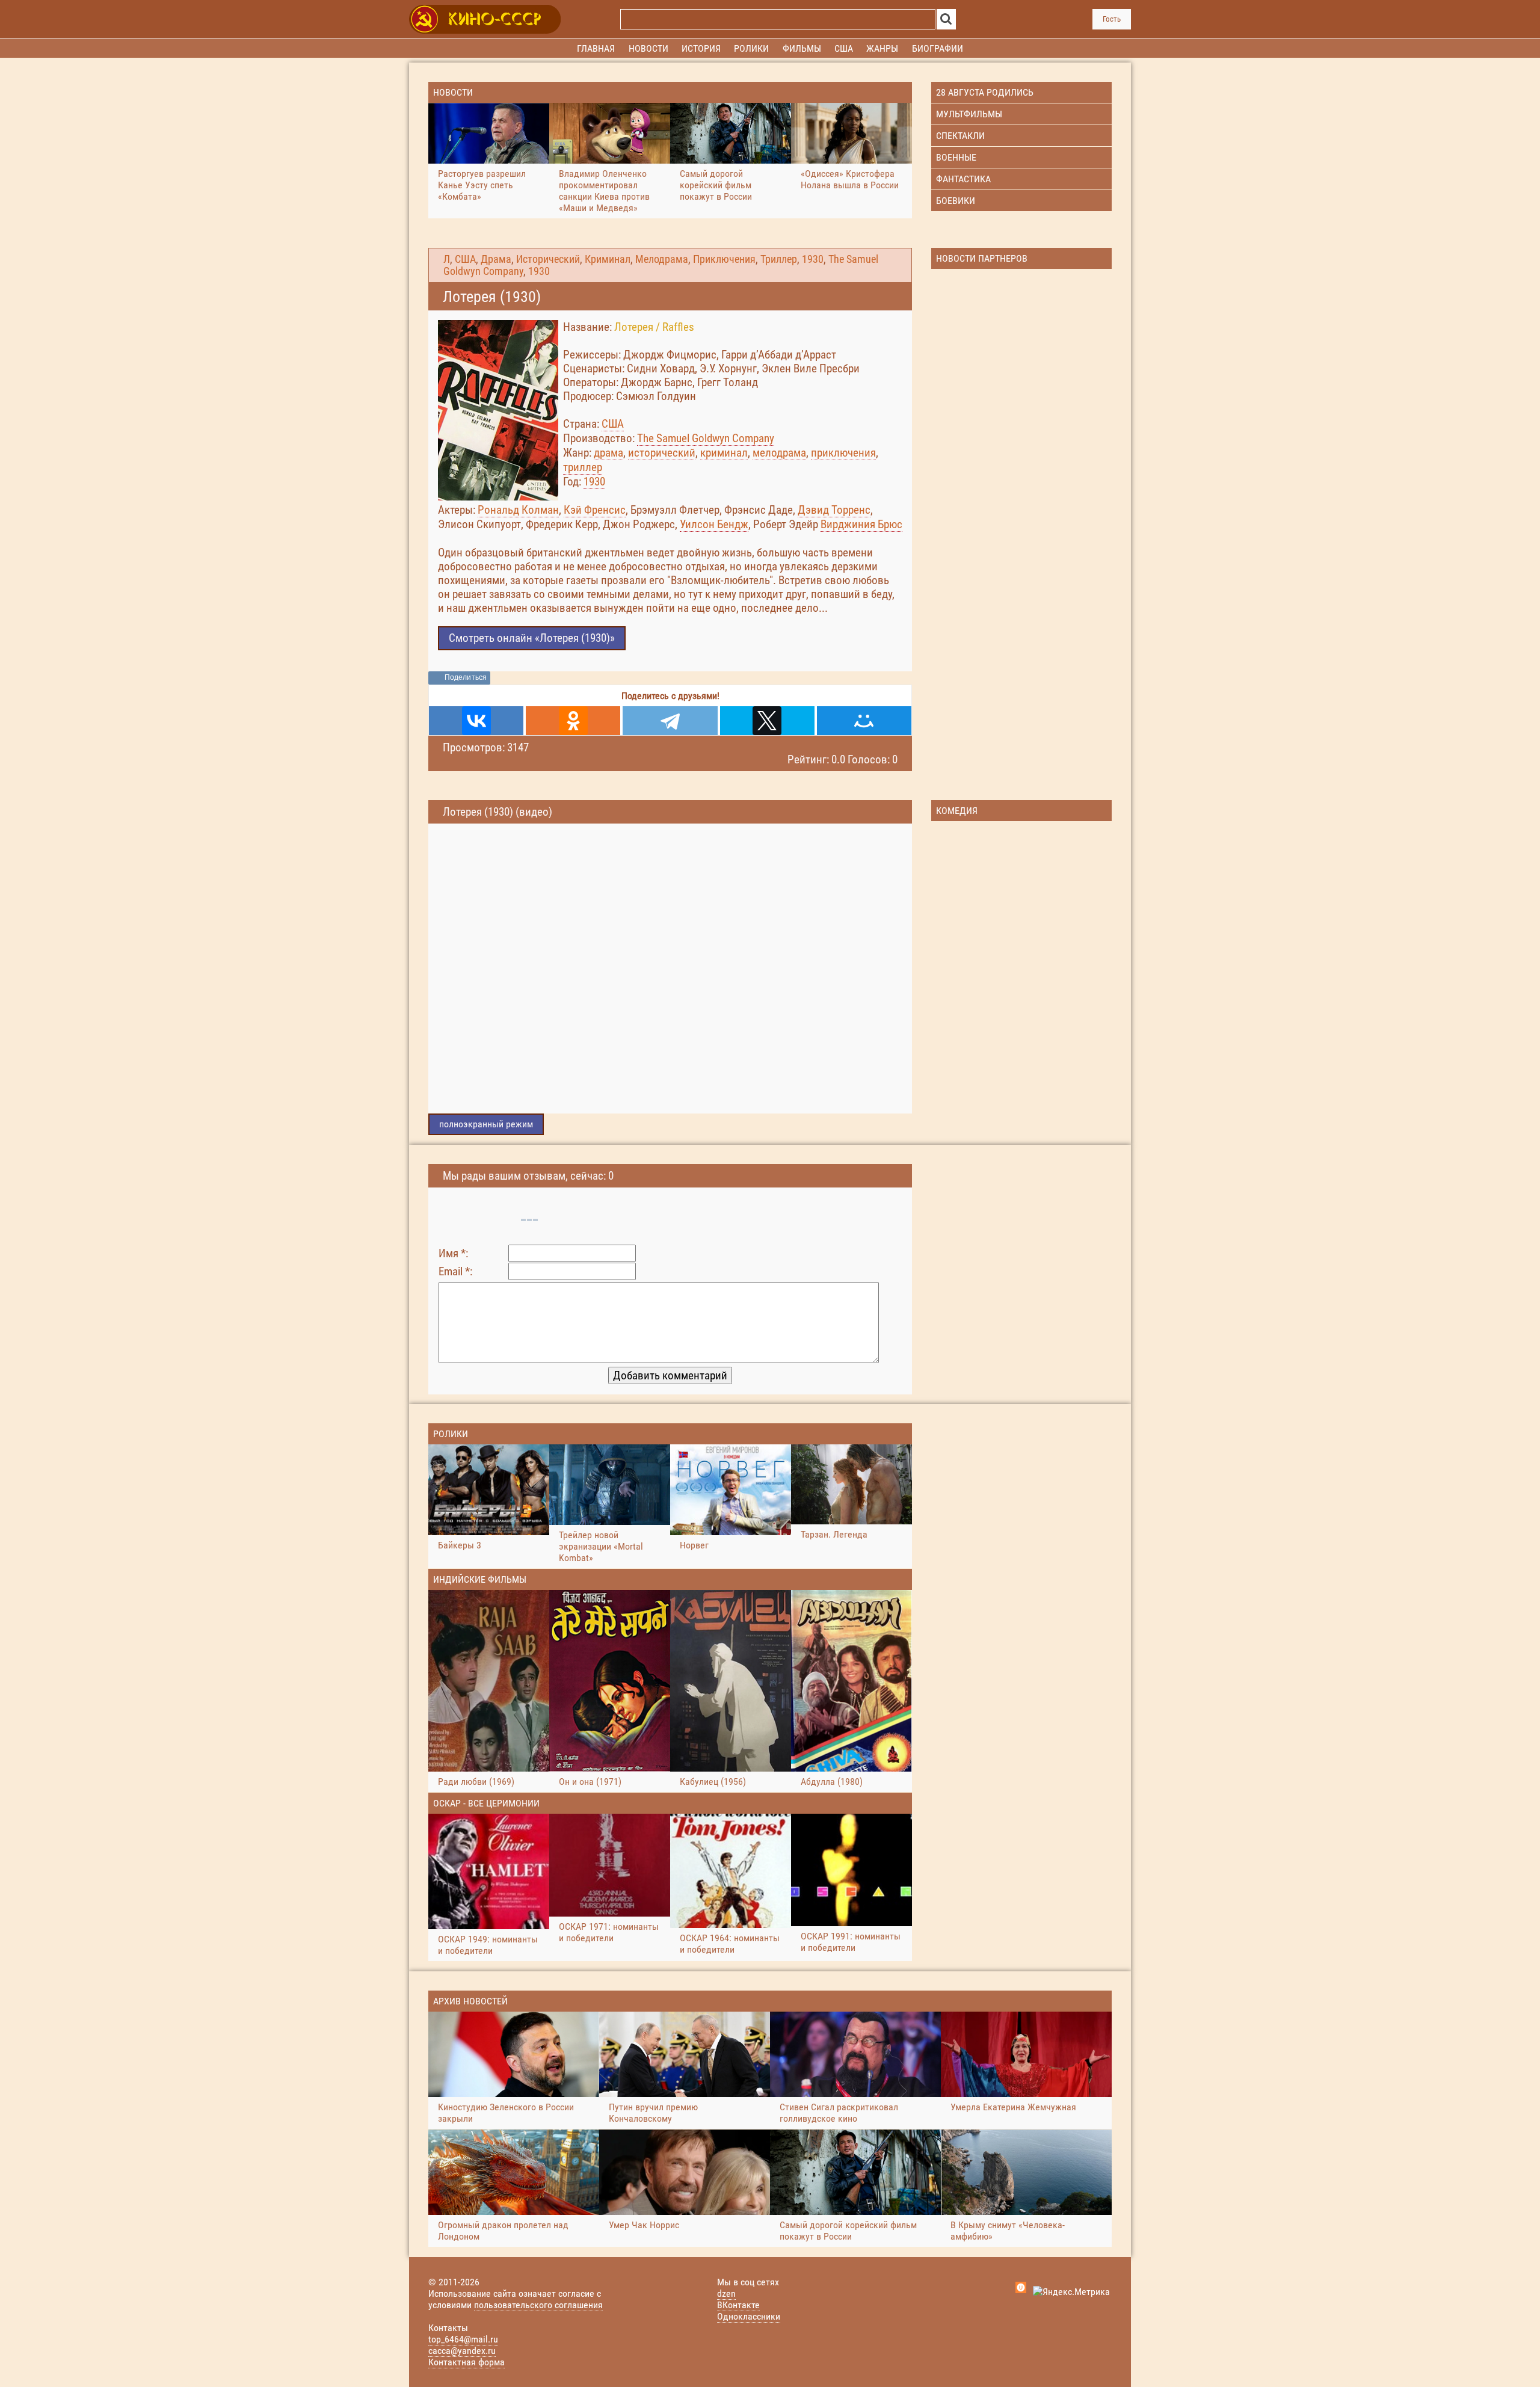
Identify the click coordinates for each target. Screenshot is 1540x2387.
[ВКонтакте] (476, 721)
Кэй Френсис (595, 510)
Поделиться (466, 677)
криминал (724, 453)
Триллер (779, 259)
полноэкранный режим (486, 1124)
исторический (662, 453)
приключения (843, 453)
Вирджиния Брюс (861, 524)
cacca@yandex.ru (462, 2351)
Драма (496, 259)
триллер (583, 467)
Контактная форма (467, 2362)
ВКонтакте (738, 2305)
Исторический (548, 259)
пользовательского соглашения (538, 2305)
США (465, 259)
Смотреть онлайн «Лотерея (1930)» (532, 638)
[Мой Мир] (864, 721)
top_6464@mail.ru (463, 2339)
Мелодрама (662, 259)
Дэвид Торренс (834, 510)
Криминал (608, 259)
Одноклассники (749, 2316)
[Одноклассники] (573, 721)
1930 (813, 259)
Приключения (724, 259)
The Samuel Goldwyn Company (706, 438)
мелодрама (779, 453)
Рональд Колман (518, 510)
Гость (1112, 19)
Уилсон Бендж (714, 524)
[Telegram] (670, 721)
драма (608, 453)
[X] (767, 721)
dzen (726, 2293)
